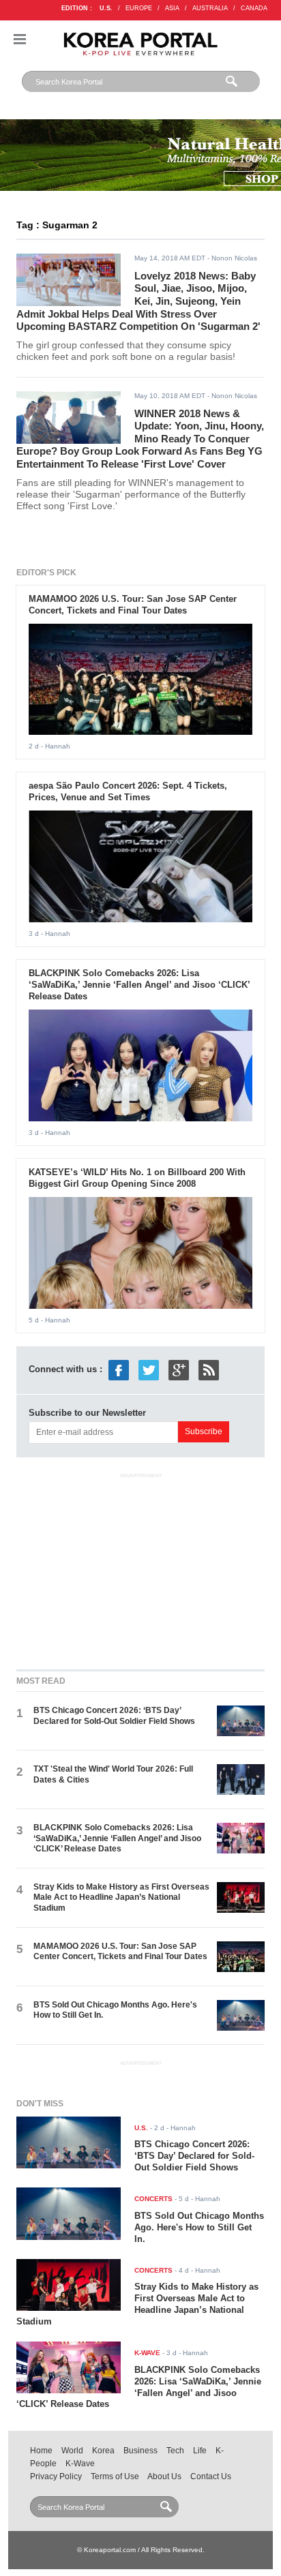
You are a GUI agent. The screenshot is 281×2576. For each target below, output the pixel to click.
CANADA (254, 8)
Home (41, 2451)
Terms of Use (115, 2476)
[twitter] (149, 1369)
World (72, 2451)
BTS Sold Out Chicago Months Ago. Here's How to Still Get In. (199, 2227)
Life (200, 2451)
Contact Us (211, 2476)
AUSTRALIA (210, 8)
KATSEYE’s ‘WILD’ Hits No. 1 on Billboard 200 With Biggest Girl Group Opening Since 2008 (137, 1178)
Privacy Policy (56, 2476)
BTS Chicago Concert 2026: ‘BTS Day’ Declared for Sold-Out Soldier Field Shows (114, 1715)
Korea (103, 2451)
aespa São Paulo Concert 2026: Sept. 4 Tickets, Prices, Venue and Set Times (128, 791)
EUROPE (139, 8)
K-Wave (80, 2464)
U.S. (106, 8)
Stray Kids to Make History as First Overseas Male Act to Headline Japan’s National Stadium (121, 1897)
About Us (164, 2476)
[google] (179, 1369)
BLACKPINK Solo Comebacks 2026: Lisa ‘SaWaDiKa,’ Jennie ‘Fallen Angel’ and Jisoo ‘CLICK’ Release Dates (139, 985)
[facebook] (119, 1369)
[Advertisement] (140, 1569)
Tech (175, 2451)
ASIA (172, 8)
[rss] (209, 1369)
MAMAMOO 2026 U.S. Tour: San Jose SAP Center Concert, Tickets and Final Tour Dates (133, 605)
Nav (20, 39)
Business (140, 2451)
